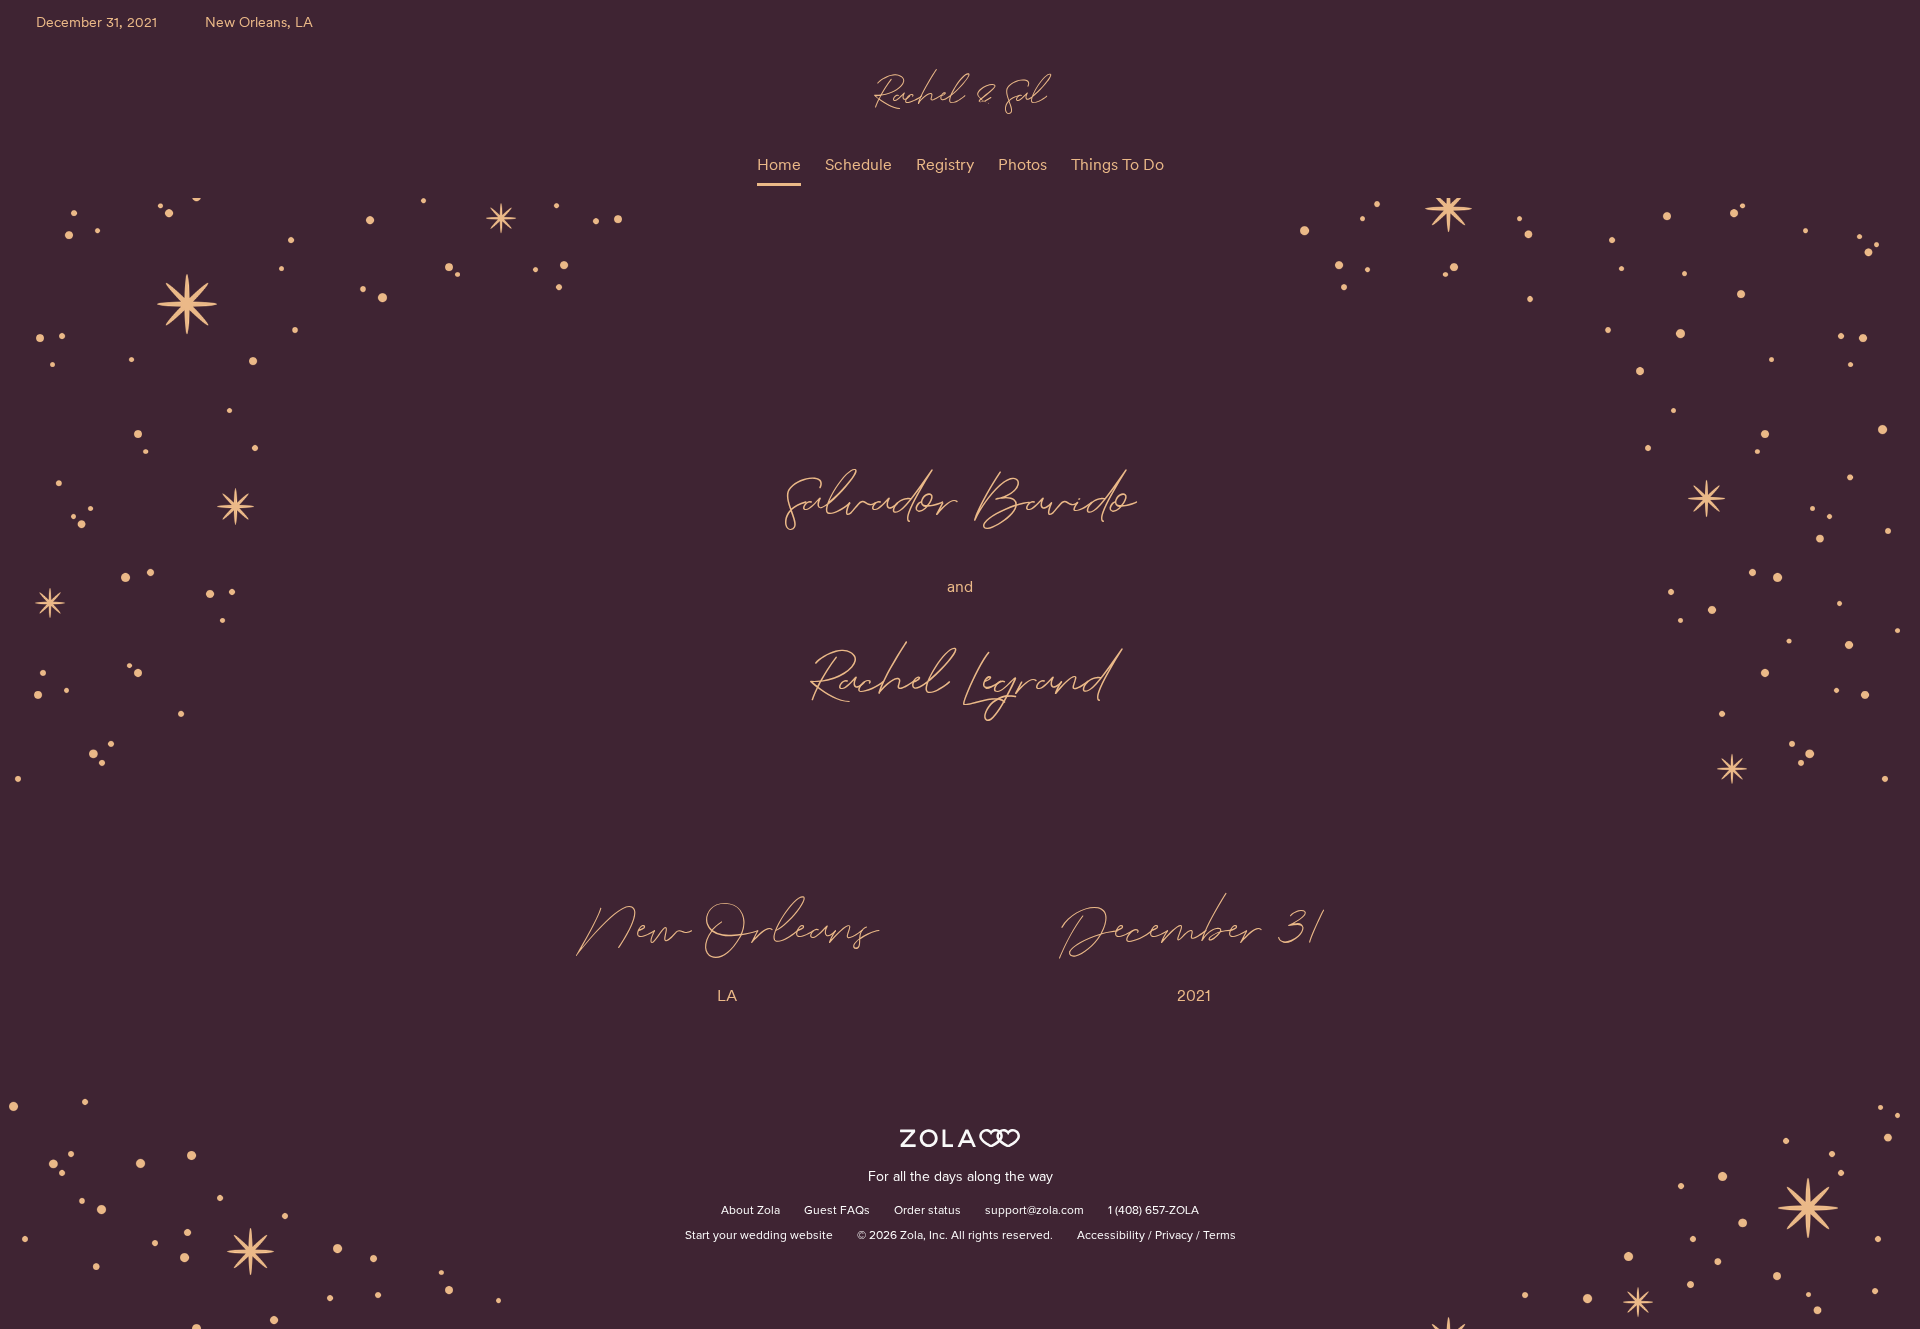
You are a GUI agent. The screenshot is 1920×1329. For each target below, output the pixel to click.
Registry (945, 164)
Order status (927, 1211)
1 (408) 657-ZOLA (1153, 1211)
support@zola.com (1034, 1211)
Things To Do (1117, 164)
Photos (1022, 164)
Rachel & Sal (960, 92)
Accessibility (1111, 1236)
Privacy (1174, 1236)
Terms (1219, 1236)
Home (779, 164)
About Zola (750, 1211)
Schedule (858, 164)
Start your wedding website (759, 1236)
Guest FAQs (837, 1211)
